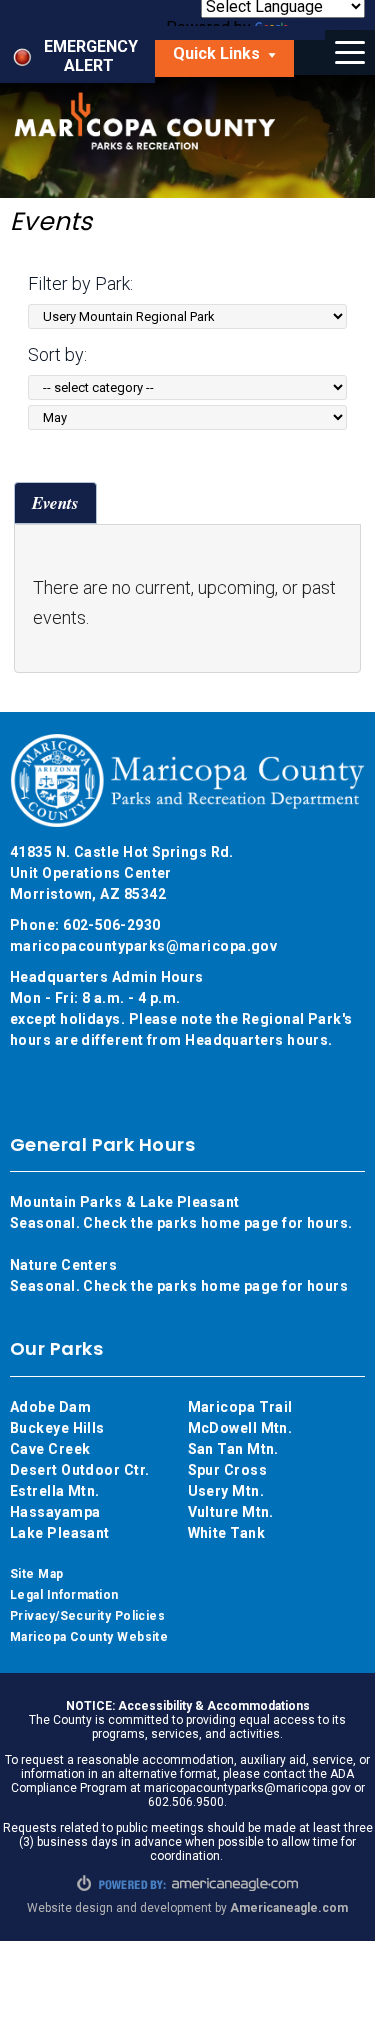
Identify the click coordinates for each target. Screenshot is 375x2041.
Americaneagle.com (289, 1908)
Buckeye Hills (57, 1428)
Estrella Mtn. (55, 1491)
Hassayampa (57, 1512)
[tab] (55, 502)
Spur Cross (228, 1470)
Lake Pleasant (60, 1533)
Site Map (37, 1574)
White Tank (227, 1533)
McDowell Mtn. (240, 1428)
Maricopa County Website (89, 1637)
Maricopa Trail (240, 1407)
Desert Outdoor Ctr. (80, 1470)
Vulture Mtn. (231, 1512)
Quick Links (233, 59)
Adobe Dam (50, 1407)
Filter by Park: (80, 283)
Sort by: (57, 354)
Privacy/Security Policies (87, 1616)
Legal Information (64, 1595)
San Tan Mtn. (233, 1449)
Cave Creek (50, 1449)
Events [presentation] (55, 503)
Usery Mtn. (226, 1491)
